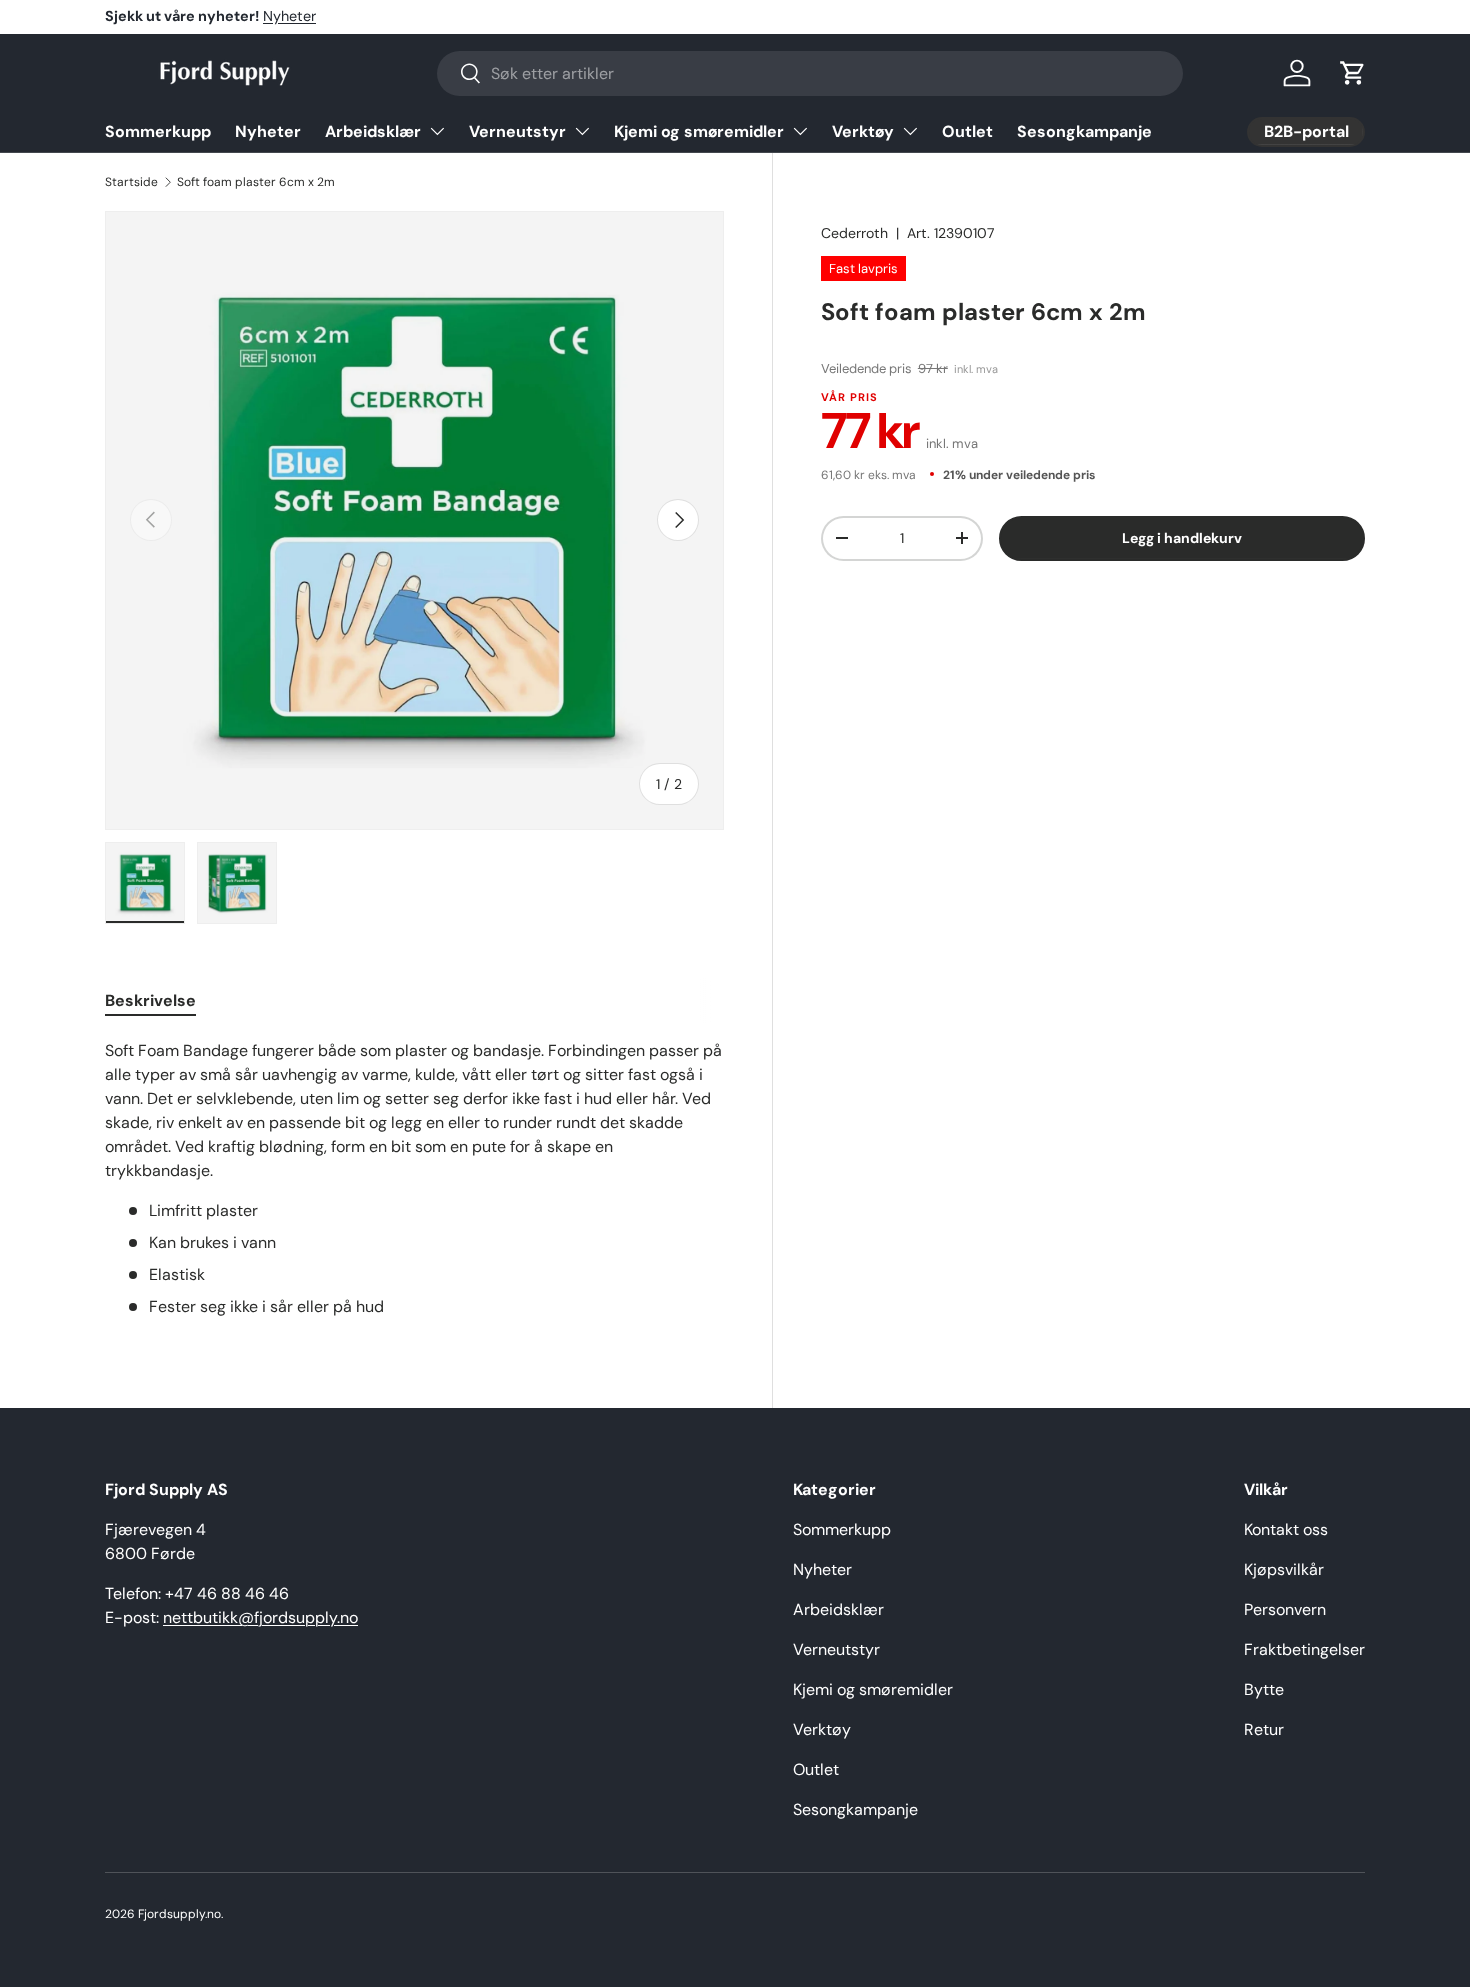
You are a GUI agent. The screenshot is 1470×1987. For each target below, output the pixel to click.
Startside (131, 182)
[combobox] (810, 73)
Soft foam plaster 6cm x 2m (256, 182)
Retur (1264, 1729)
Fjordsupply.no (179, 1914)
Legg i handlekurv (1182, 537)
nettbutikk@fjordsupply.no (260, 1617)
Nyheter (289, 16)
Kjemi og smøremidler (699, 131)
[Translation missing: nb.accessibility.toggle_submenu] (437, 131)
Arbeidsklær (373, 131)
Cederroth (854, 233)
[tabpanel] (414, 1179)
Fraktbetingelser (1304, 1649)
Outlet (967, 131)
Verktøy (863, 131)
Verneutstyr (517, 131)
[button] (1353, 73)
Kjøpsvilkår (1284, 1569)
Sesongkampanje (1084, 131)
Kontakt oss (1286, 1529)
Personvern (1285, 1609)
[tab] (150, 1000)
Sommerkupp (158, 131)
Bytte (1264, 1689)
